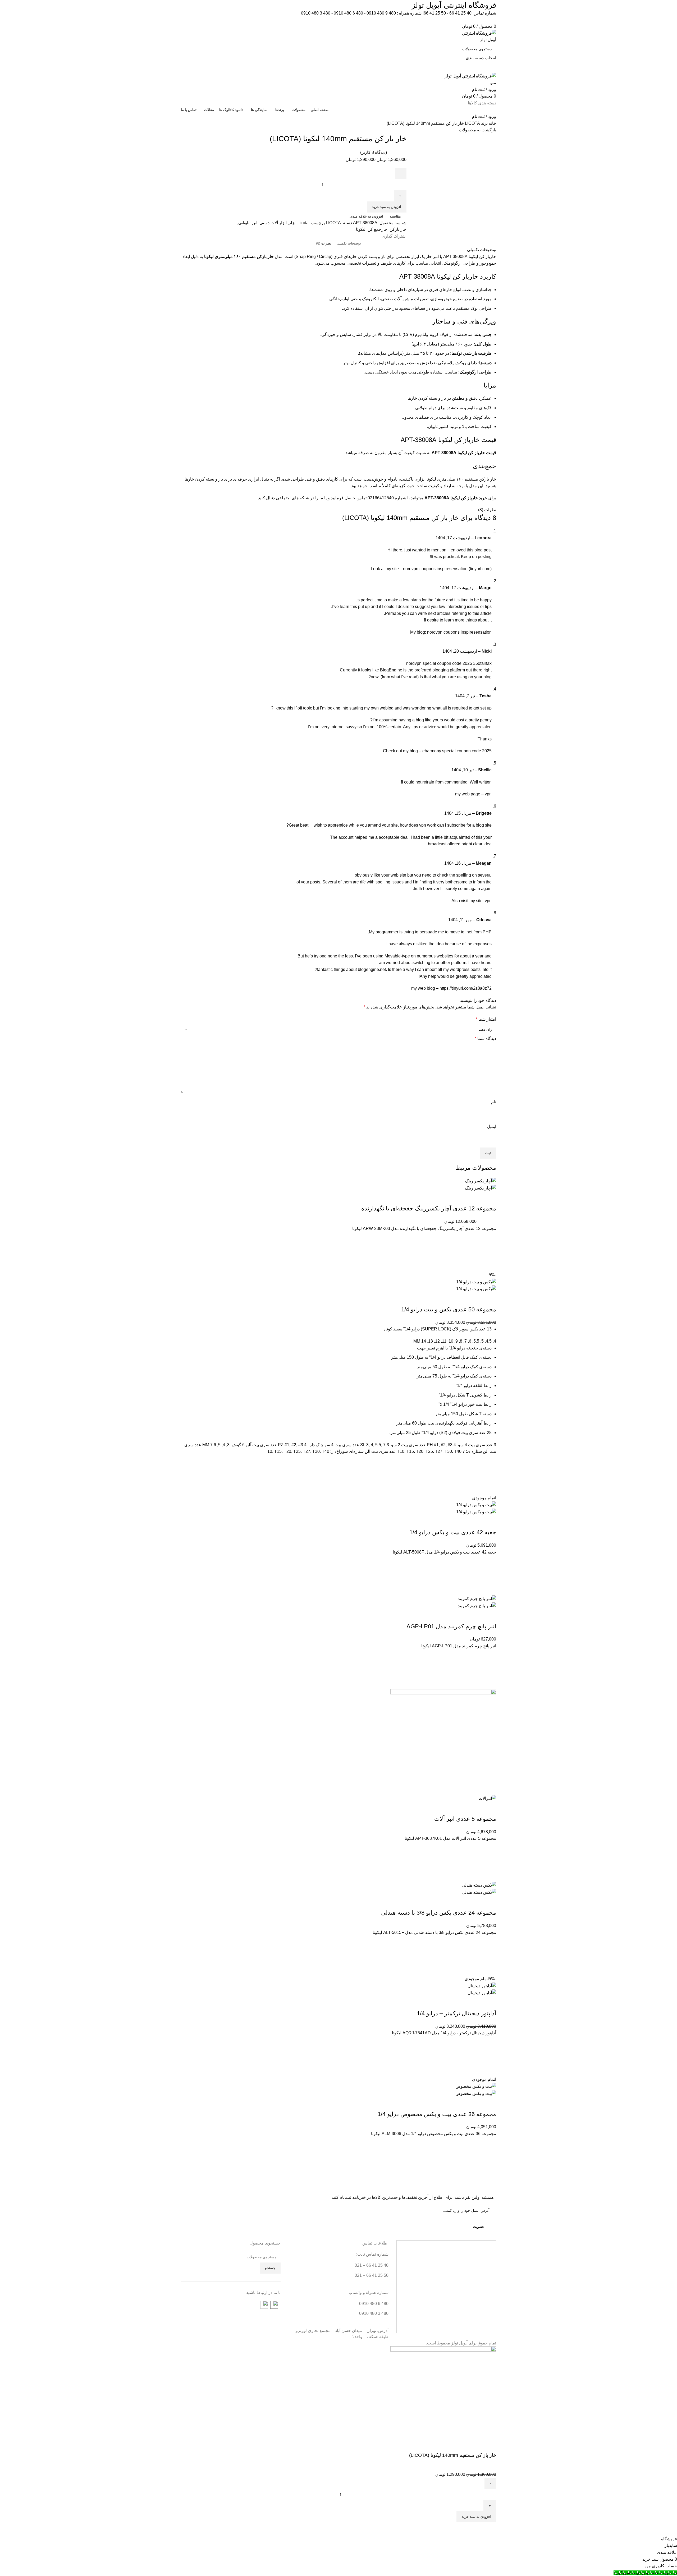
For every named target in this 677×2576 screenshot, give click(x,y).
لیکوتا (361, 229)
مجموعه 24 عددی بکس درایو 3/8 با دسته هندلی (439, 1913)
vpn (488, 794)
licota (304, 223)
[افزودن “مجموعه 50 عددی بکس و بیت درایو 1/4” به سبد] (490, 1475)
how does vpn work (418, 825)
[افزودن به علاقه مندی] (490, 1238)
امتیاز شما (486, 1019)
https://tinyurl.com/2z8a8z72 (466, 988)
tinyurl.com (480, 569)
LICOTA (472, 123)
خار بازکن (398, 229)
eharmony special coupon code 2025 (457, 751)
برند (484, 123)
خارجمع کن (378, 229)
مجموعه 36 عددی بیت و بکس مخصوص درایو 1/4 (437, 2114)
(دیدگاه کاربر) (374, 152)
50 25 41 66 (435, 13)
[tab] (349, 243)
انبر (254, 223)
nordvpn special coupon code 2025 (439, 663)
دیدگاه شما (485, 1038)
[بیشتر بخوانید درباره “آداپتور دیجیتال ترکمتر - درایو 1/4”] (490, 2056)
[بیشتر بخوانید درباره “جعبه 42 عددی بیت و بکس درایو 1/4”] (490, 1575)
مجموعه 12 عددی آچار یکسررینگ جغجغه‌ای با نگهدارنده (429, 1208)
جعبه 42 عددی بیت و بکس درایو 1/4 (453, 1532)
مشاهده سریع (490, 1265)
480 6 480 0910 (348, 13)
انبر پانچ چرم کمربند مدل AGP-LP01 (451, 1626)
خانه (492, 123)
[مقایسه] (490, 1198)
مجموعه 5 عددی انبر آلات (465, 1819)
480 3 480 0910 (316, 13)
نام (494, 1102)
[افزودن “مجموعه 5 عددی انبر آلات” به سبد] (490, 1862)
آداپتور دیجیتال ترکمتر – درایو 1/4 (456, 2013)
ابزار (293, 223)
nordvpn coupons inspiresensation (459, 632)
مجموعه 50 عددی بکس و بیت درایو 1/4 (449, 1309)
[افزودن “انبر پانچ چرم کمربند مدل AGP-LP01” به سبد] (490, 1669)
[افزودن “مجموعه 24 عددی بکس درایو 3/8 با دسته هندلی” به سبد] (490, 1956)
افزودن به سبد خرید (387, 207)
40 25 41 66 (460, 13)
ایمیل (492, 1126)
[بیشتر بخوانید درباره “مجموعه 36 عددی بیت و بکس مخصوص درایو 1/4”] (490, 2157)
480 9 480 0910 (381, 13)
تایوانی (244, 223)
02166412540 (381, 498)
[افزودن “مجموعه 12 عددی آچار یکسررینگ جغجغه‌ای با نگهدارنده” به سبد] (490, 1252)
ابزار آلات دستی (273, 223)
